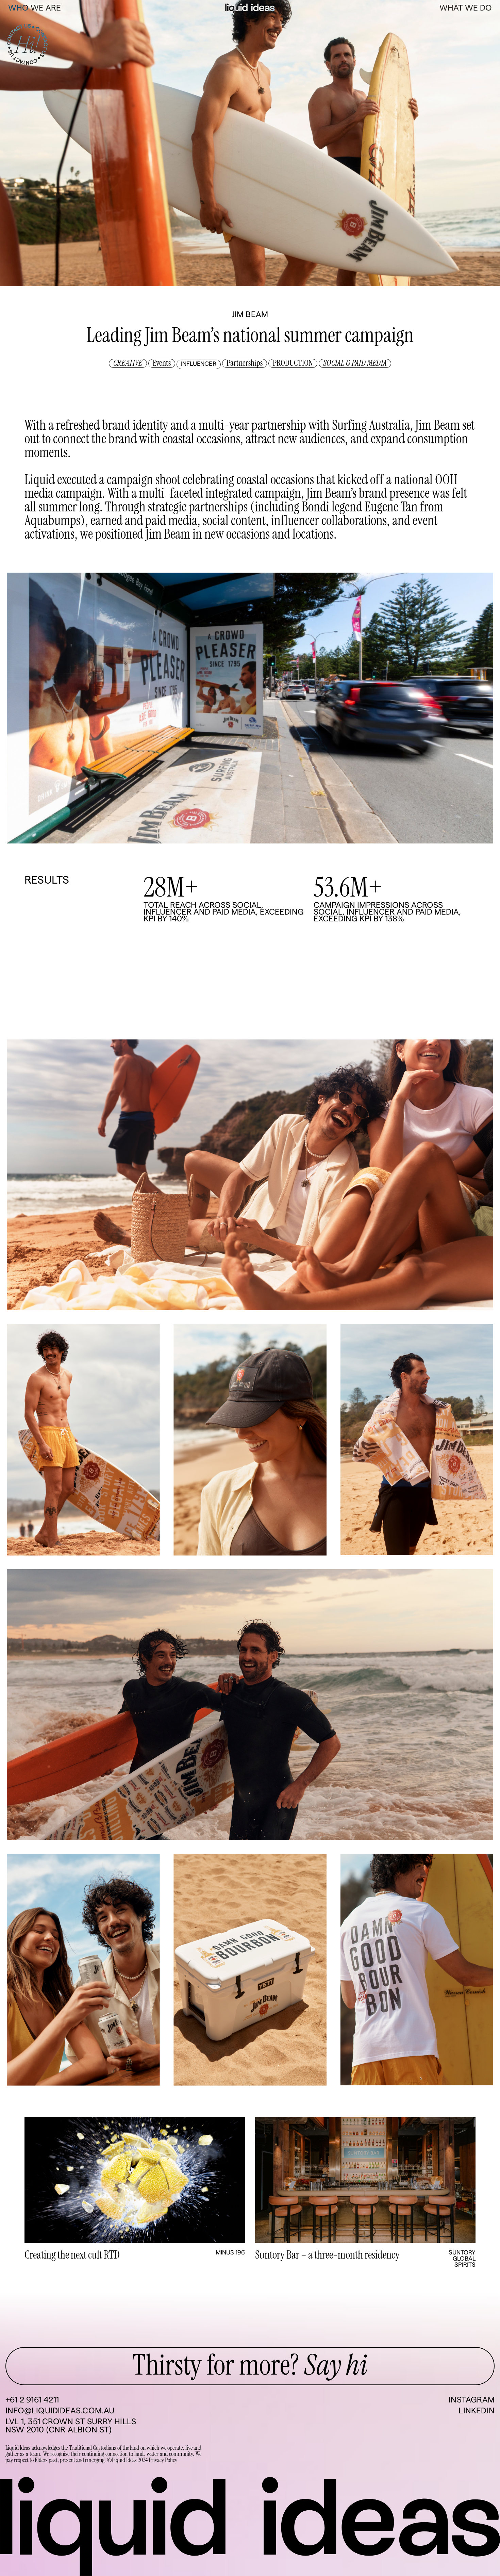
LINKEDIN (477, 2411)
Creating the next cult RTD (72, 2255)
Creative (128, 363)
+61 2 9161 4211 (32, 2400)
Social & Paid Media (355, 363)
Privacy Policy (163, 2460)
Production (293, 363)
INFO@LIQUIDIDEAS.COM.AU (60, 2411)
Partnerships (245, 363)
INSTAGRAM (472, 2400)
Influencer (199, 364)
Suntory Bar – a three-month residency (327, 2255)
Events (162, 363)
